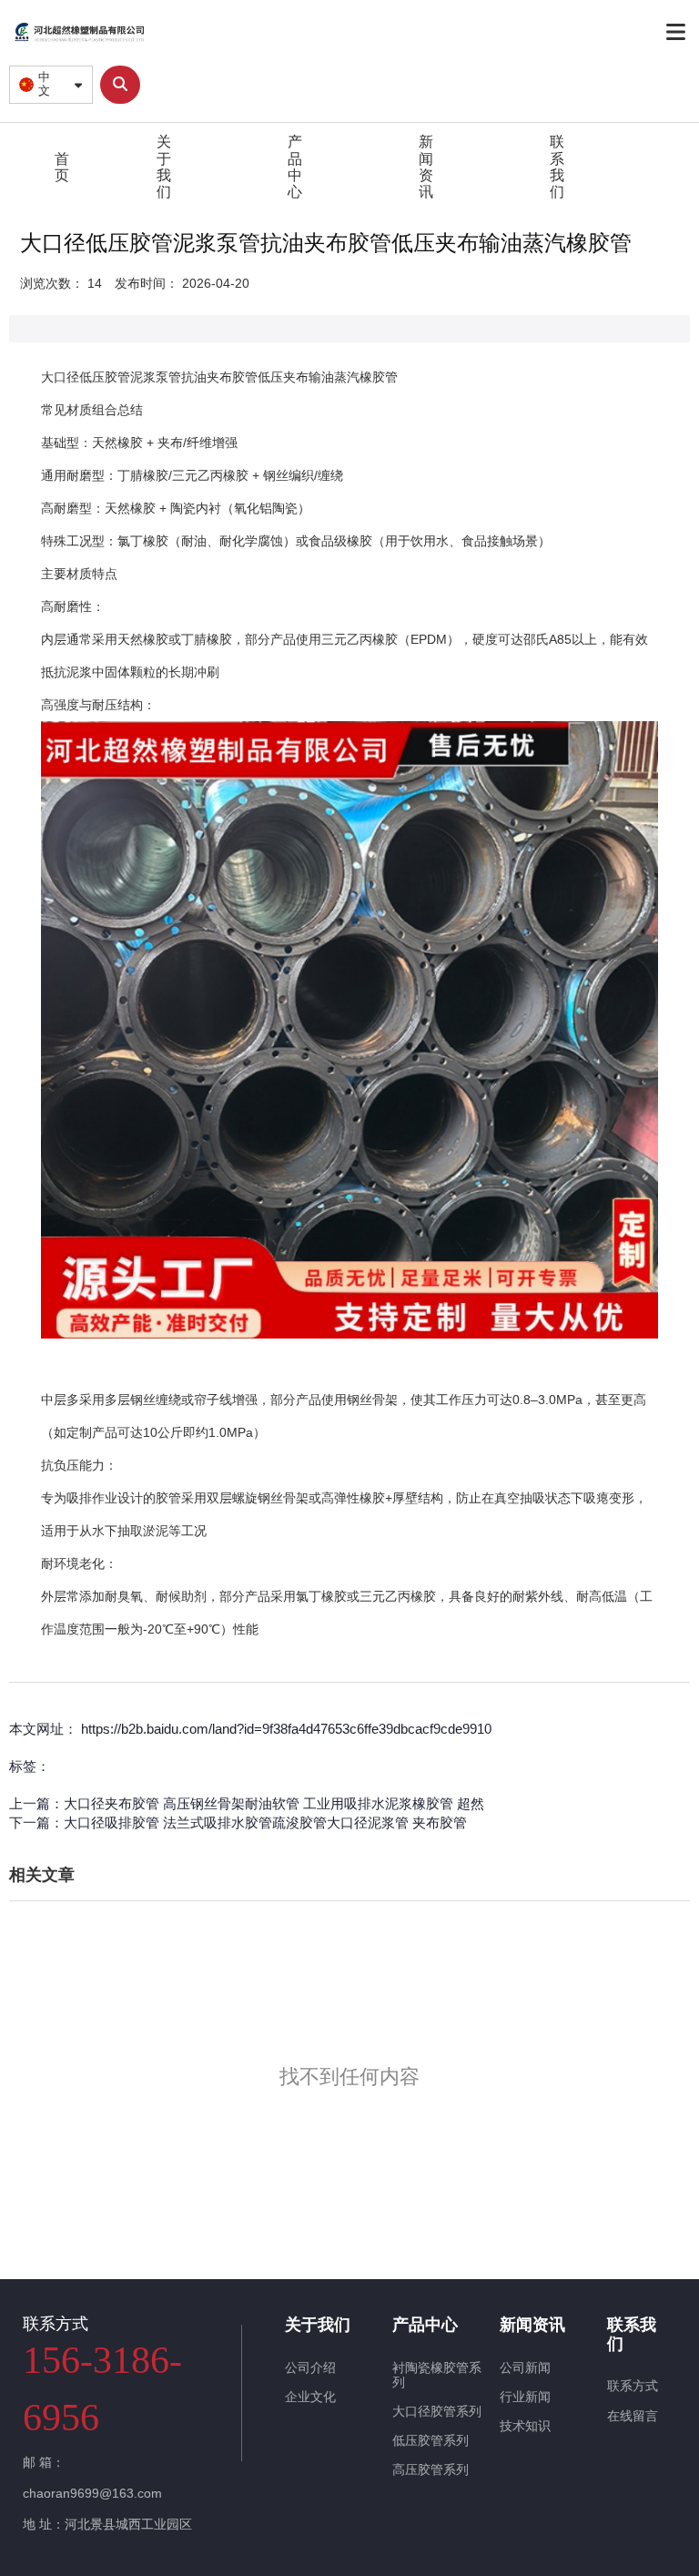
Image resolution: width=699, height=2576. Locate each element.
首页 (62, 167)
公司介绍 (310, 2367)
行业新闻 (525, 2397)
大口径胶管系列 (437, 2411)
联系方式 (633, 2386)
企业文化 (310, 2397)
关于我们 (164, 167)
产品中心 (295, 167)
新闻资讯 (426, 167)
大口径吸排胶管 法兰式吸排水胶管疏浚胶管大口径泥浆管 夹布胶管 (265, 1823)
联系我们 (557, 167)
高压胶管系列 (431, 2469)
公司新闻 (525, 2367)
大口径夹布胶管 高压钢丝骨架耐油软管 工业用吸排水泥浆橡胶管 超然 (274, 1803)
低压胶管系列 (431, 2440)
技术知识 (525, 2426)
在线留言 (633, 2416)
